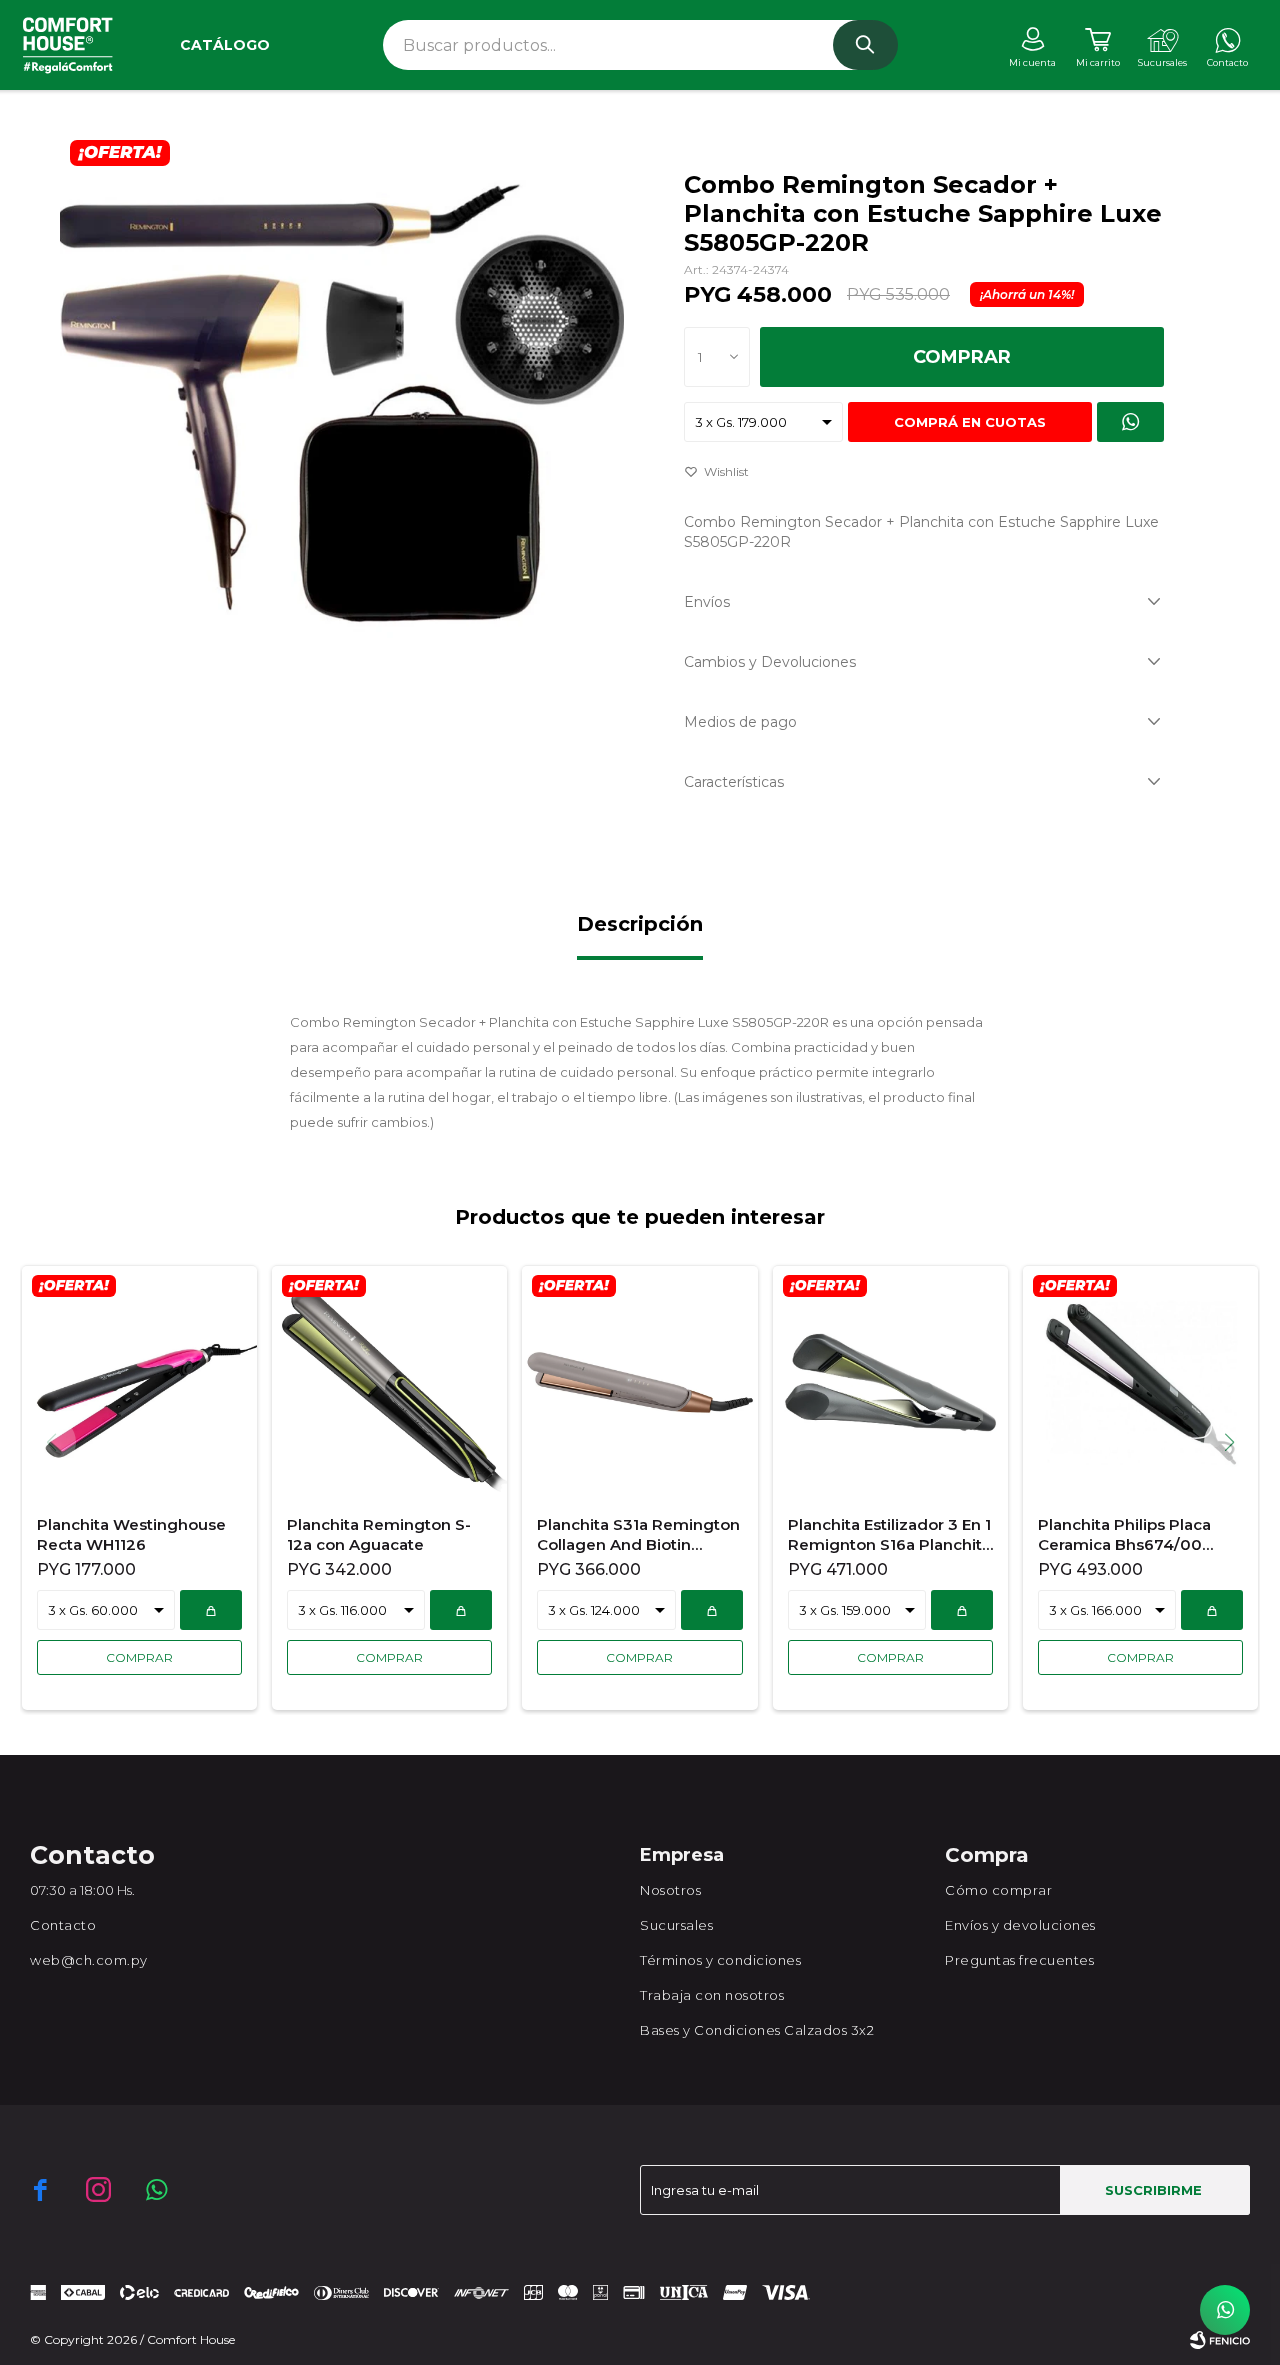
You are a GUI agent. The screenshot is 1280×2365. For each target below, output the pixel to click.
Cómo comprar (998, 1890)
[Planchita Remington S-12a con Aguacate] (389, 1382)
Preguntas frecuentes (1019, 1960)
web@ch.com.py (89, 1960)
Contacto (63, 1925)
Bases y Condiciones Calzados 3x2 (757, 2030)
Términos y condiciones (720, 1960)
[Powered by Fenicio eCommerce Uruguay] (1220, 2340)
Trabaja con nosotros (712, 1995)
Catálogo (225, 45)
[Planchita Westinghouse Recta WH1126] (139, 1382)
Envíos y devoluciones (1020, 1925)
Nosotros (670, 1890)
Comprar (962, 357)
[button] (865, 45)
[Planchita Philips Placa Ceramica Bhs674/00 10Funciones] (1140, 1382)
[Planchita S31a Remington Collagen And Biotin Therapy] (639, 1382)
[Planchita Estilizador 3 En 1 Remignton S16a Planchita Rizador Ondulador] (890, 1382)
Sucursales (676, 1925)
